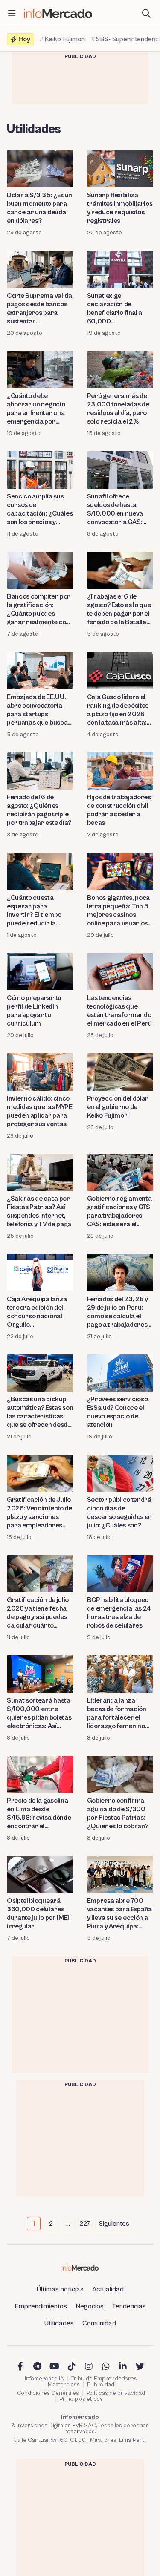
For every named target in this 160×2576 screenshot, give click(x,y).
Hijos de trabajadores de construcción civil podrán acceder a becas (119, 810)
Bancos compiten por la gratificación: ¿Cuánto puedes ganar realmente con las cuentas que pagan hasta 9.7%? (40, 609)
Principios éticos (81, 2399)
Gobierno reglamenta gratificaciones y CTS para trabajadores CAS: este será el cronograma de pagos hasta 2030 (120, 1212)
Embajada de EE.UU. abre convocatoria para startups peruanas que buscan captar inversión (39, 710)
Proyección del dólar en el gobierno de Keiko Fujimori (118, 1107)
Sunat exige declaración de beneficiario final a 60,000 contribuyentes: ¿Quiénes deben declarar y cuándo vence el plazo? (115, 309)
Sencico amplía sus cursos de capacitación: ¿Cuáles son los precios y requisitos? (40, 509)
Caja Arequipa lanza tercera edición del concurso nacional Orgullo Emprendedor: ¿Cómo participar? (40, 1312)
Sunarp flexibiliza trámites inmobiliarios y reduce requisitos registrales (120, 208)
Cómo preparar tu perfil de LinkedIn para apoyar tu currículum (34, 1011)
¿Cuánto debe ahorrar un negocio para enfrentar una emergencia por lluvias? (36, 409)
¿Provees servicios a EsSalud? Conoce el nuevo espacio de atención (118, 1412)
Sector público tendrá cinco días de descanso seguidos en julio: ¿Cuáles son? (120, 1513)
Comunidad (99, 2323)
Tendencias (129, 2306)
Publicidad (101, 2385)
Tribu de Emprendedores (104, 2379)
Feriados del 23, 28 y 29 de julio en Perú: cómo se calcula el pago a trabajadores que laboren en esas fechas (118, 1312)
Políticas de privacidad (116, 2393)
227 (85, 2224)
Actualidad (108, 2289)
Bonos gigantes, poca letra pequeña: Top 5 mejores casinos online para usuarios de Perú (119, 911)
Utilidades (59, 2323)
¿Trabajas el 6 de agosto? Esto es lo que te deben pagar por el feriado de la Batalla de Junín (119, 609)
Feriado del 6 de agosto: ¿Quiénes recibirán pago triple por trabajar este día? (39, 810)
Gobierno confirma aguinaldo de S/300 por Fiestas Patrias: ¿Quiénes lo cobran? (118, 1813)
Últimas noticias (60, 2289)
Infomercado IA (44, 2379)
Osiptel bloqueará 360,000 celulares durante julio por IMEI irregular (38, 1913)
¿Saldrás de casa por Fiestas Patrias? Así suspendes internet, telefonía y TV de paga (39, 1211)
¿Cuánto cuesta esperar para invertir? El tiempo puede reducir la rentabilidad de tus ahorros (35, 911)
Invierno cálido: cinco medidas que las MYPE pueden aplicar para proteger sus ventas (40, 1111)
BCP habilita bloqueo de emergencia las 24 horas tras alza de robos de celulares (119, 1613)
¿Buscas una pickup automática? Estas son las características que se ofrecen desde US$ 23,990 (40, 1412)
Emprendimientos (41, 2306)
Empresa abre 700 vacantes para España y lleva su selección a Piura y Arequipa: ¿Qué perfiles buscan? (120, 1914)
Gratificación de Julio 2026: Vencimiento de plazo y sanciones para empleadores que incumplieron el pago (39, 1513)
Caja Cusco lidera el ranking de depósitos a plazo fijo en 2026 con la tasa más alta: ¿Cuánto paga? (118, 710)
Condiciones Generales (48, 2393)
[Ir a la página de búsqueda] (146, 14)
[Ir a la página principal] (58, 13)
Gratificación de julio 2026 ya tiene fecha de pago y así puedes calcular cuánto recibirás (38, 1613)
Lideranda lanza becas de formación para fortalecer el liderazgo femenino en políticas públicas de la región (117, 1713)
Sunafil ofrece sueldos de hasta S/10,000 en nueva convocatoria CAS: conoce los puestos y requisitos (118, 509)
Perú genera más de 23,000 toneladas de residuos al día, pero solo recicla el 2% (118, 409)
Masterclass (64, 2385)
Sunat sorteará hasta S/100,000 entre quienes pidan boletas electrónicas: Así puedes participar (39, 1713)
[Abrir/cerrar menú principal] (12, 14)
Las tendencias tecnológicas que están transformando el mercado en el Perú (119, 1011)
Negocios (90, 2306)
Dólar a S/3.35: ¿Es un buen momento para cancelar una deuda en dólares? (39, 208)
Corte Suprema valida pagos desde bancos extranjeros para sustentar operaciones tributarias (39, 309)
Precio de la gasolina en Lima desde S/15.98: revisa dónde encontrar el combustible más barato (39, 1814)
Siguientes (114, 2224)
